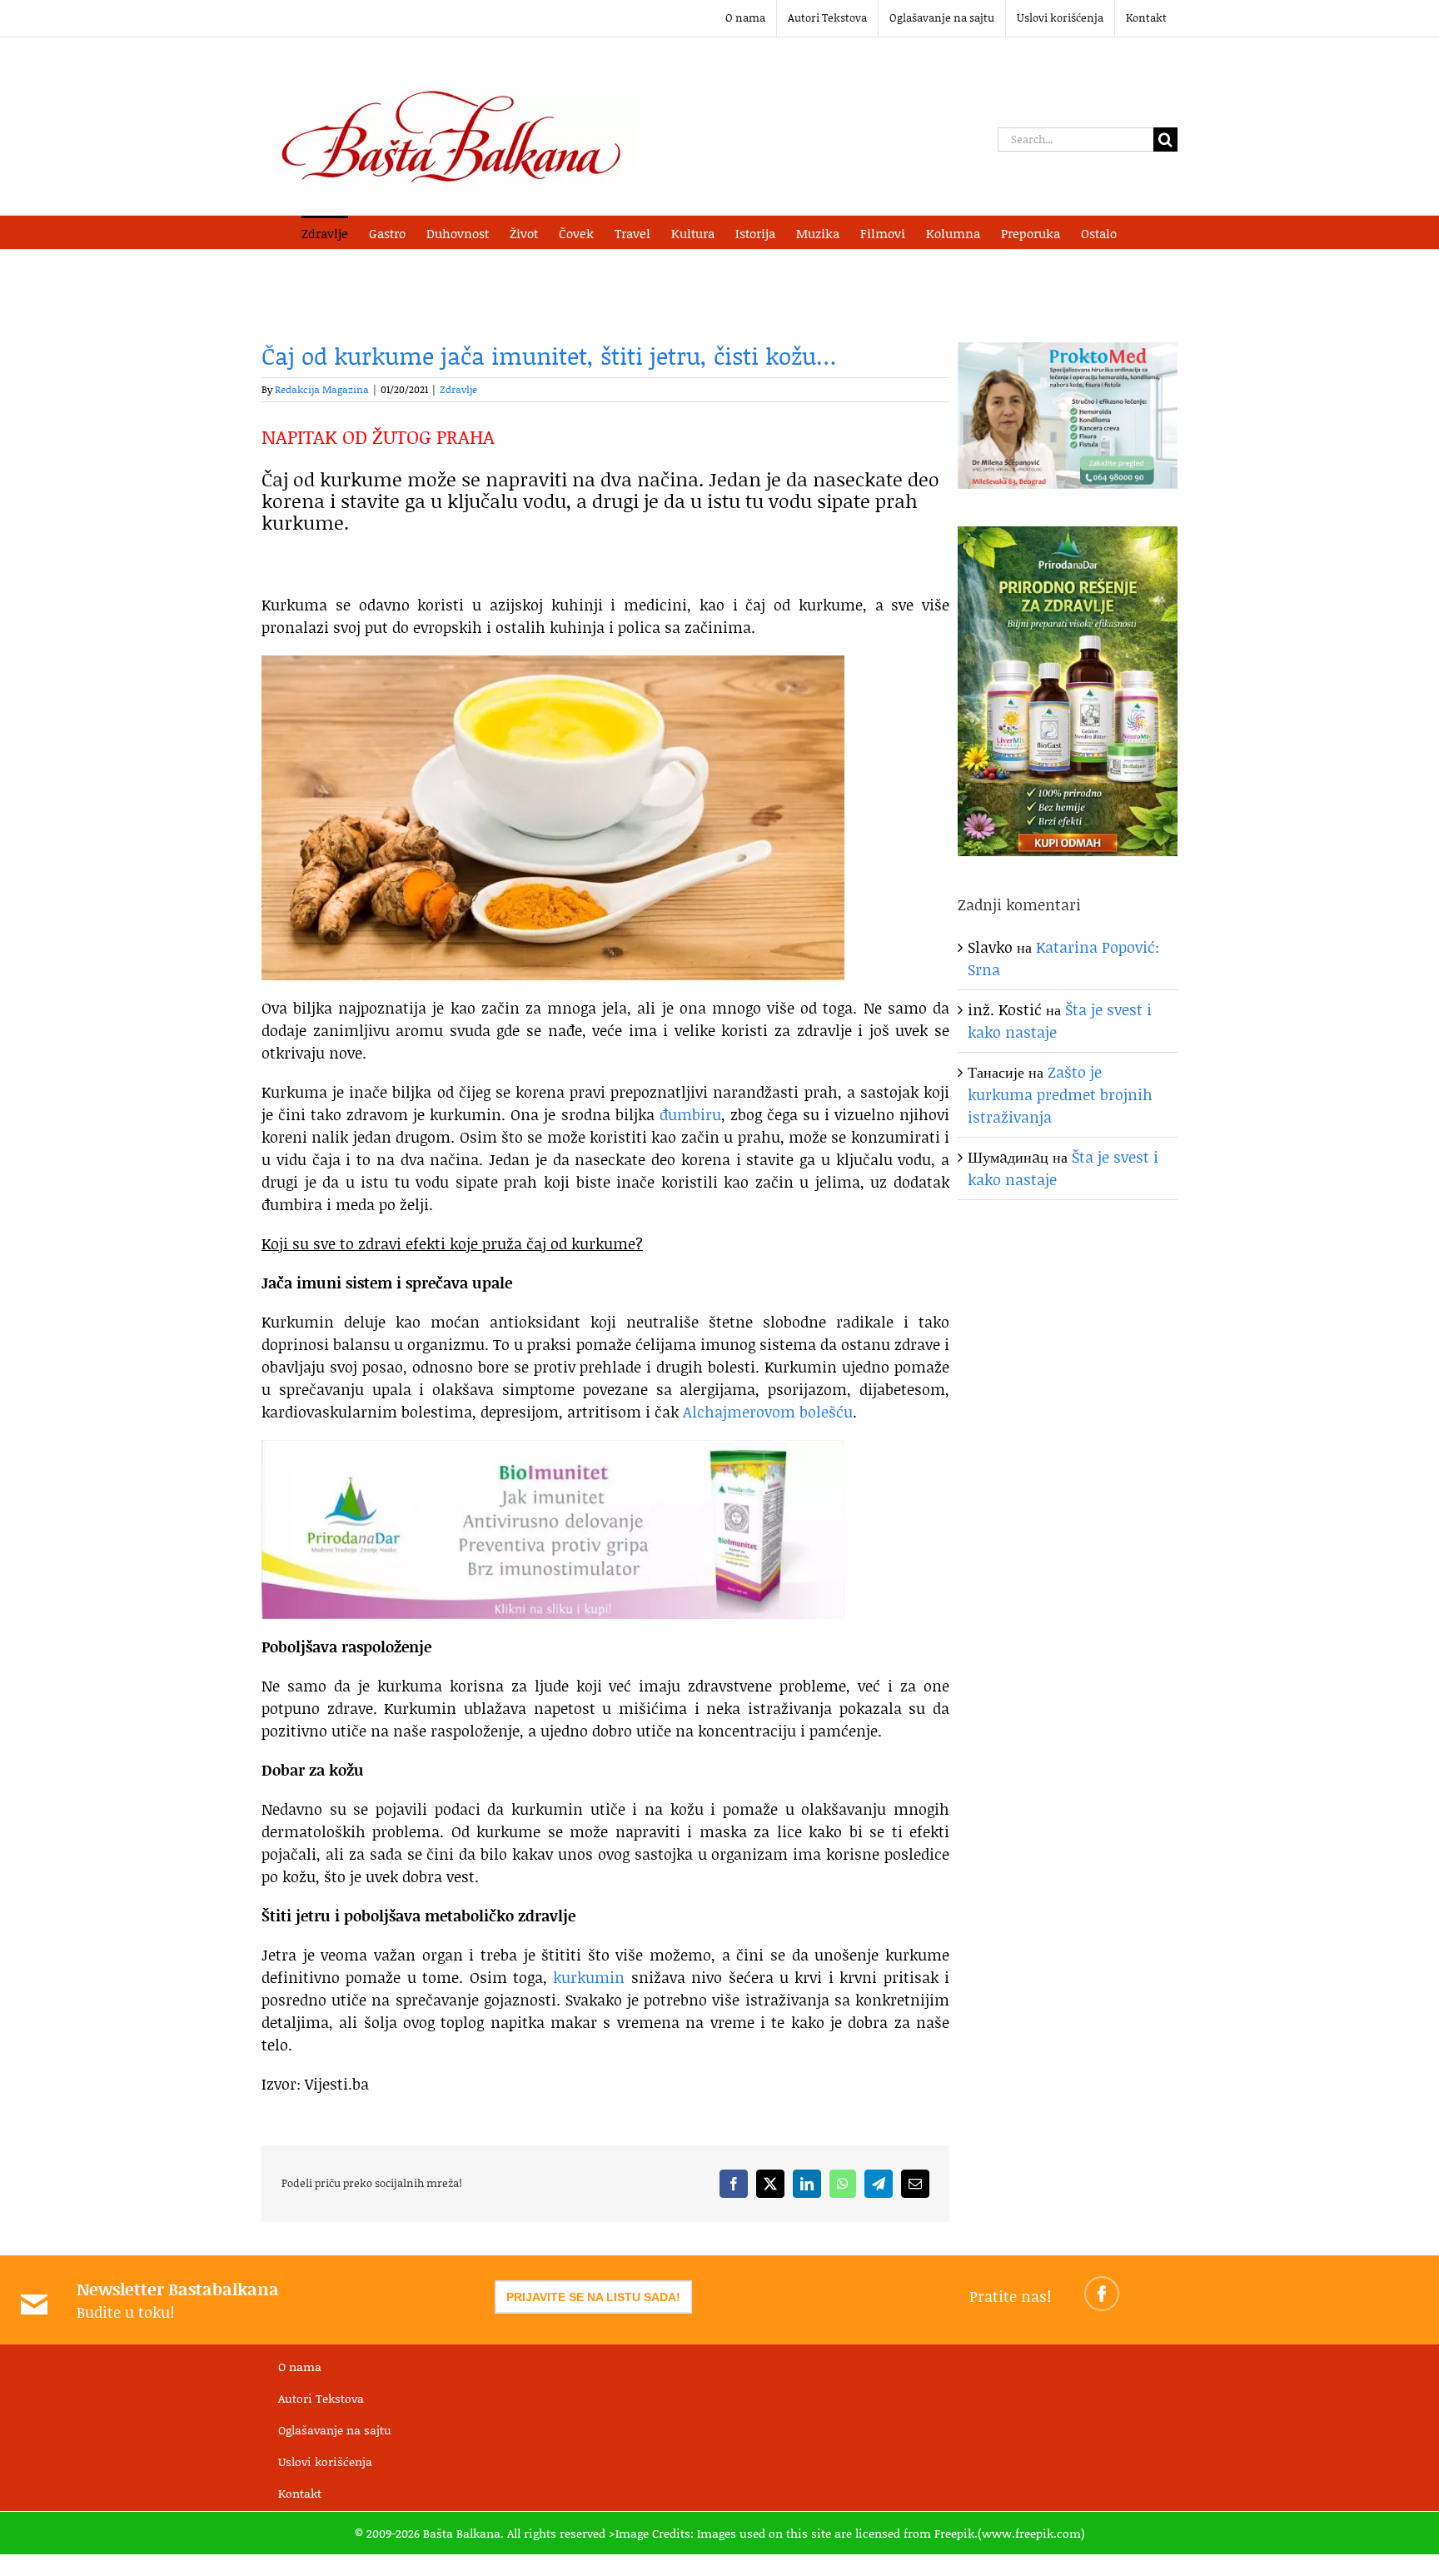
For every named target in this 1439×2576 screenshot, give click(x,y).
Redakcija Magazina (322, 389)
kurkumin (589, 1977)
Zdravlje (458, 389)
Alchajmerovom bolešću (768, 1412)
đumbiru (690, 1114)
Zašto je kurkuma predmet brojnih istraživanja (1060, 1094)
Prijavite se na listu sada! (593, 2297)
